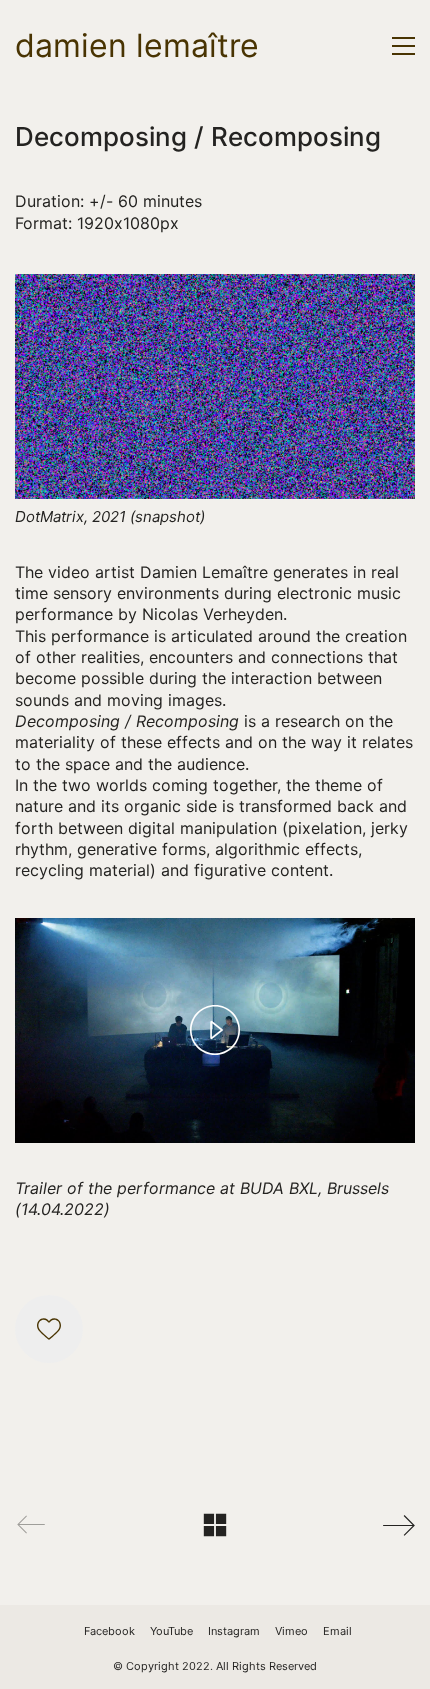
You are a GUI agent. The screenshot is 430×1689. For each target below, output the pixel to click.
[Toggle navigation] (403, 46)
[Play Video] (215, 1030)
